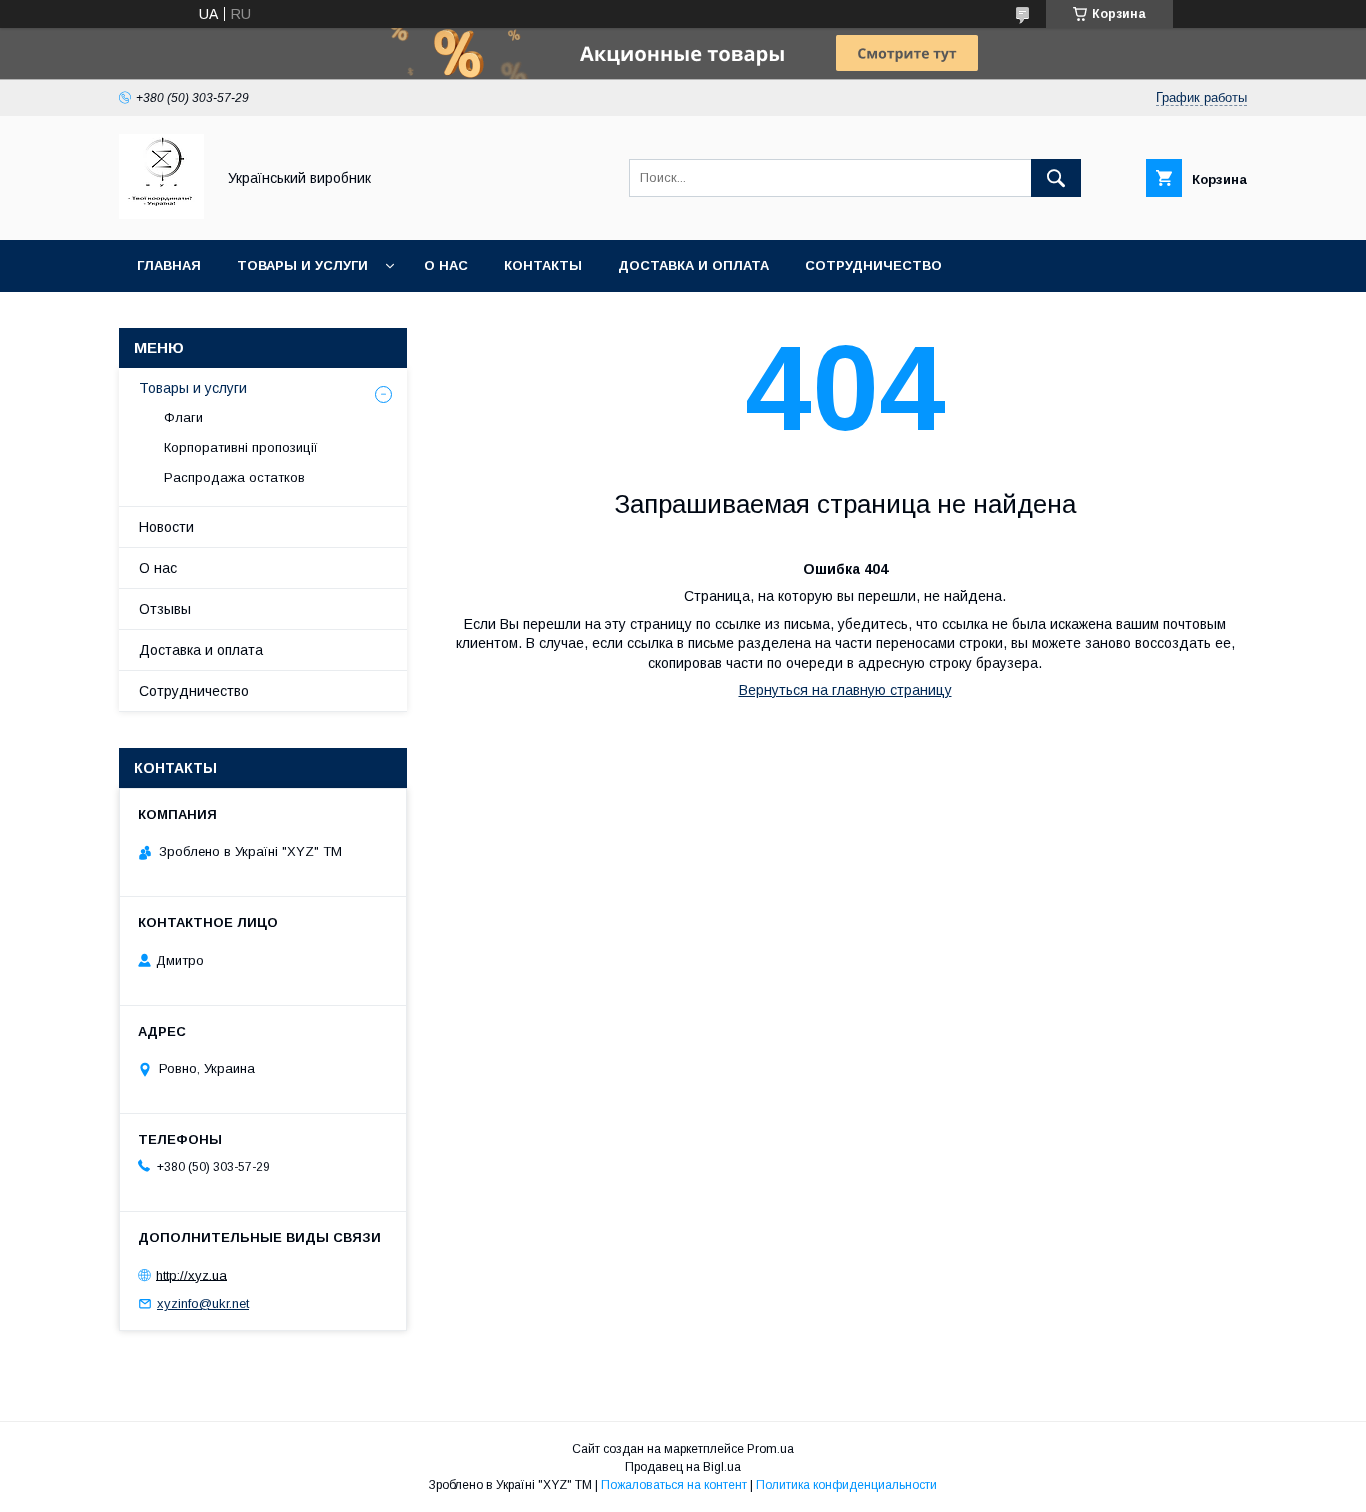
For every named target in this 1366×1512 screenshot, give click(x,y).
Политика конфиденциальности (846, 1485)
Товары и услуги (302, 265)
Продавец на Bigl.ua (683, 1467)
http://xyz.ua (191, 1274)
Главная (169, 265)
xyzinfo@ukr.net (203, 1303)
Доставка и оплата (693, 265)
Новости (166, 527)
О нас (446, 265)
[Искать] (1056, 178)
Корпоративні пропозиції (241, 447)
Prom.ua (770, 1449)
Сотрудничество (873, 265)
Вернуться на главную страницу (845, 690)
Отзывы (165, 609)
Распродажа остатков (234, 477)
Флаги (183, 417)
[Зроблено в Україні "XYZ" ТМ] (161, 214)
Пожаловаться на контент (674, 1485)
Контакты (543, 265)
